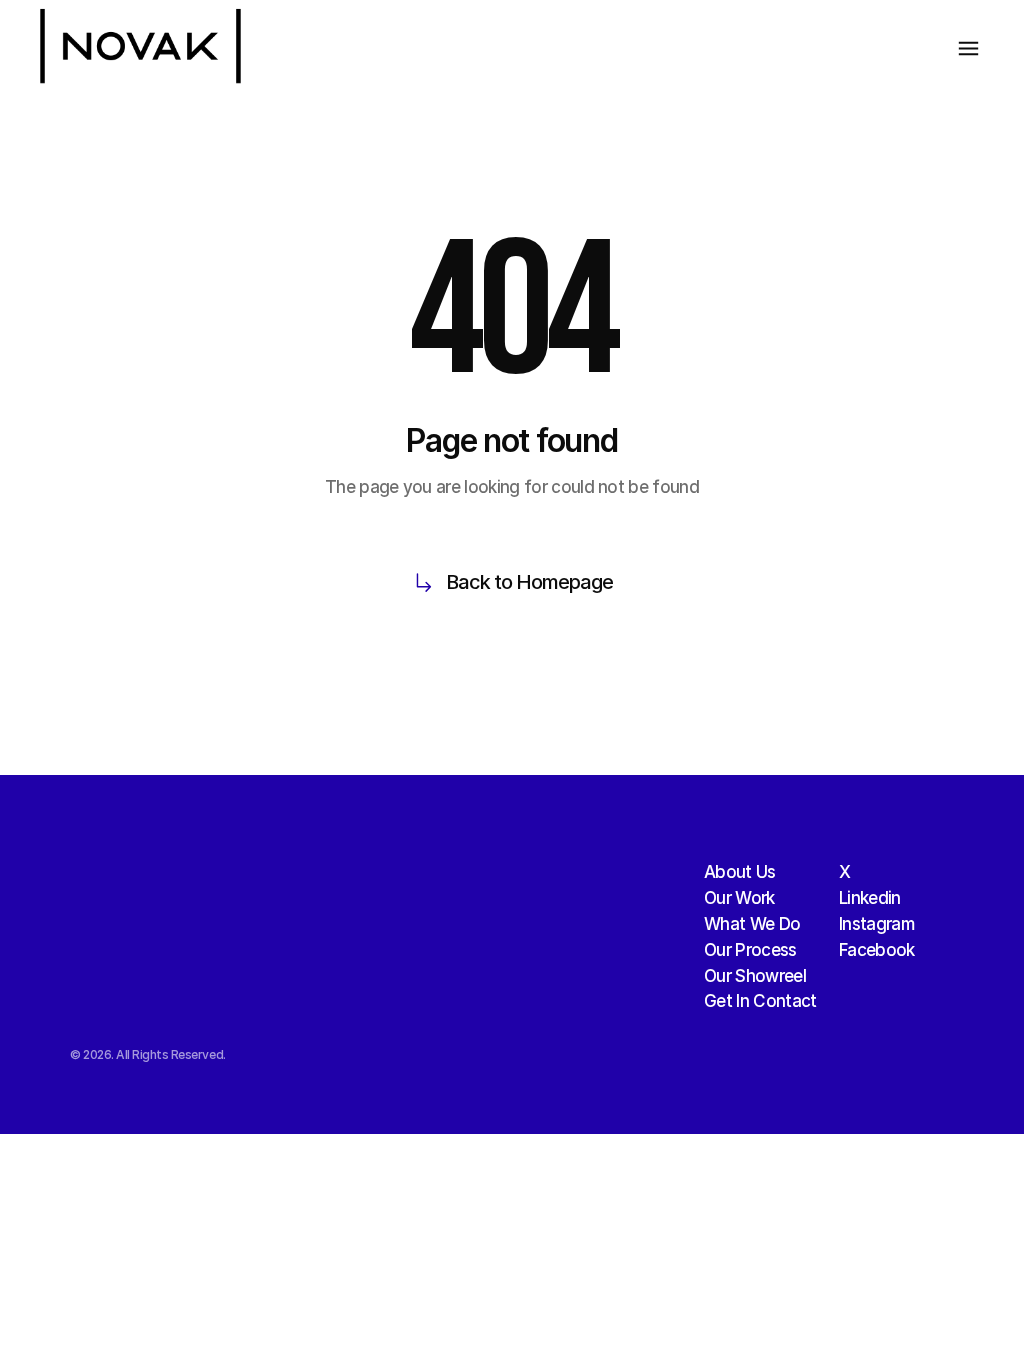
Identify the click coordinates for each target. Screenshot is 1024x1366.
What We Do (752, 924)
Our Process (750, 950)
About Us (740, 872)
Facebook (877, 950)
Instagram (876, 924)
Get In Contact (760, 1001)
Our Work (739, 898)
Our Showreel (755, 976)
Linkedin (870, 898)
